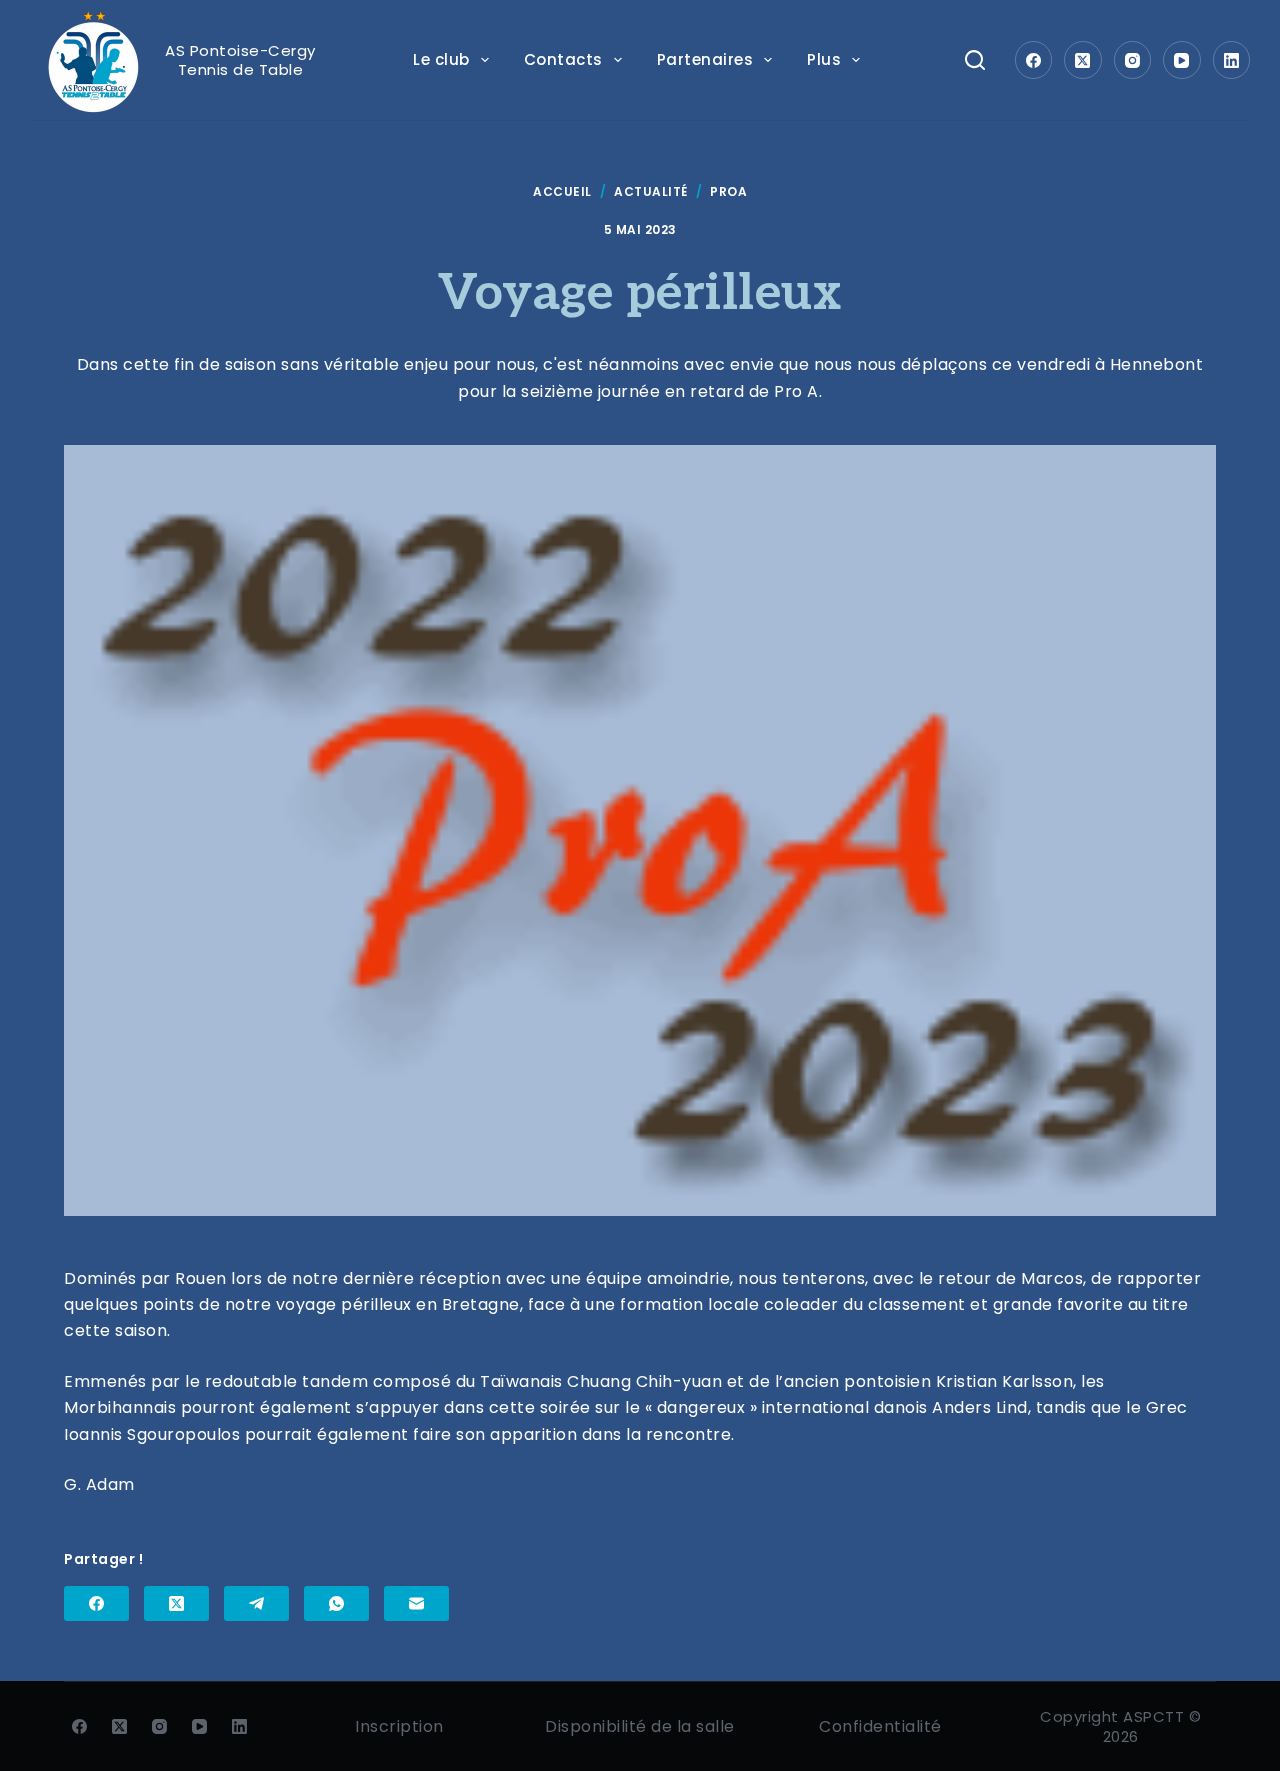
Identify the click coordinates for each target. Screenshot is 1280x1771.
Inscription (399, 1726)
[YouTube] (1182, 60)
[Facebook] (1034, 60)
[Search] (975, 60)
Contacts (563, 59)
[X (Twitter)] (1083, 60)
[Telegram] (256, 1603)
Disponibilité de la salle (640, 1726)
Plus (824, 59)
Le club (441, 59)
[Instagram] (1133, 60)
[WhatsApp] (336, 1603)
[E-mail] (416, 1603)
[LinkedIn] (1232, 60)
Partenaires (705, 59)
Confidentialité (880, 1726)
